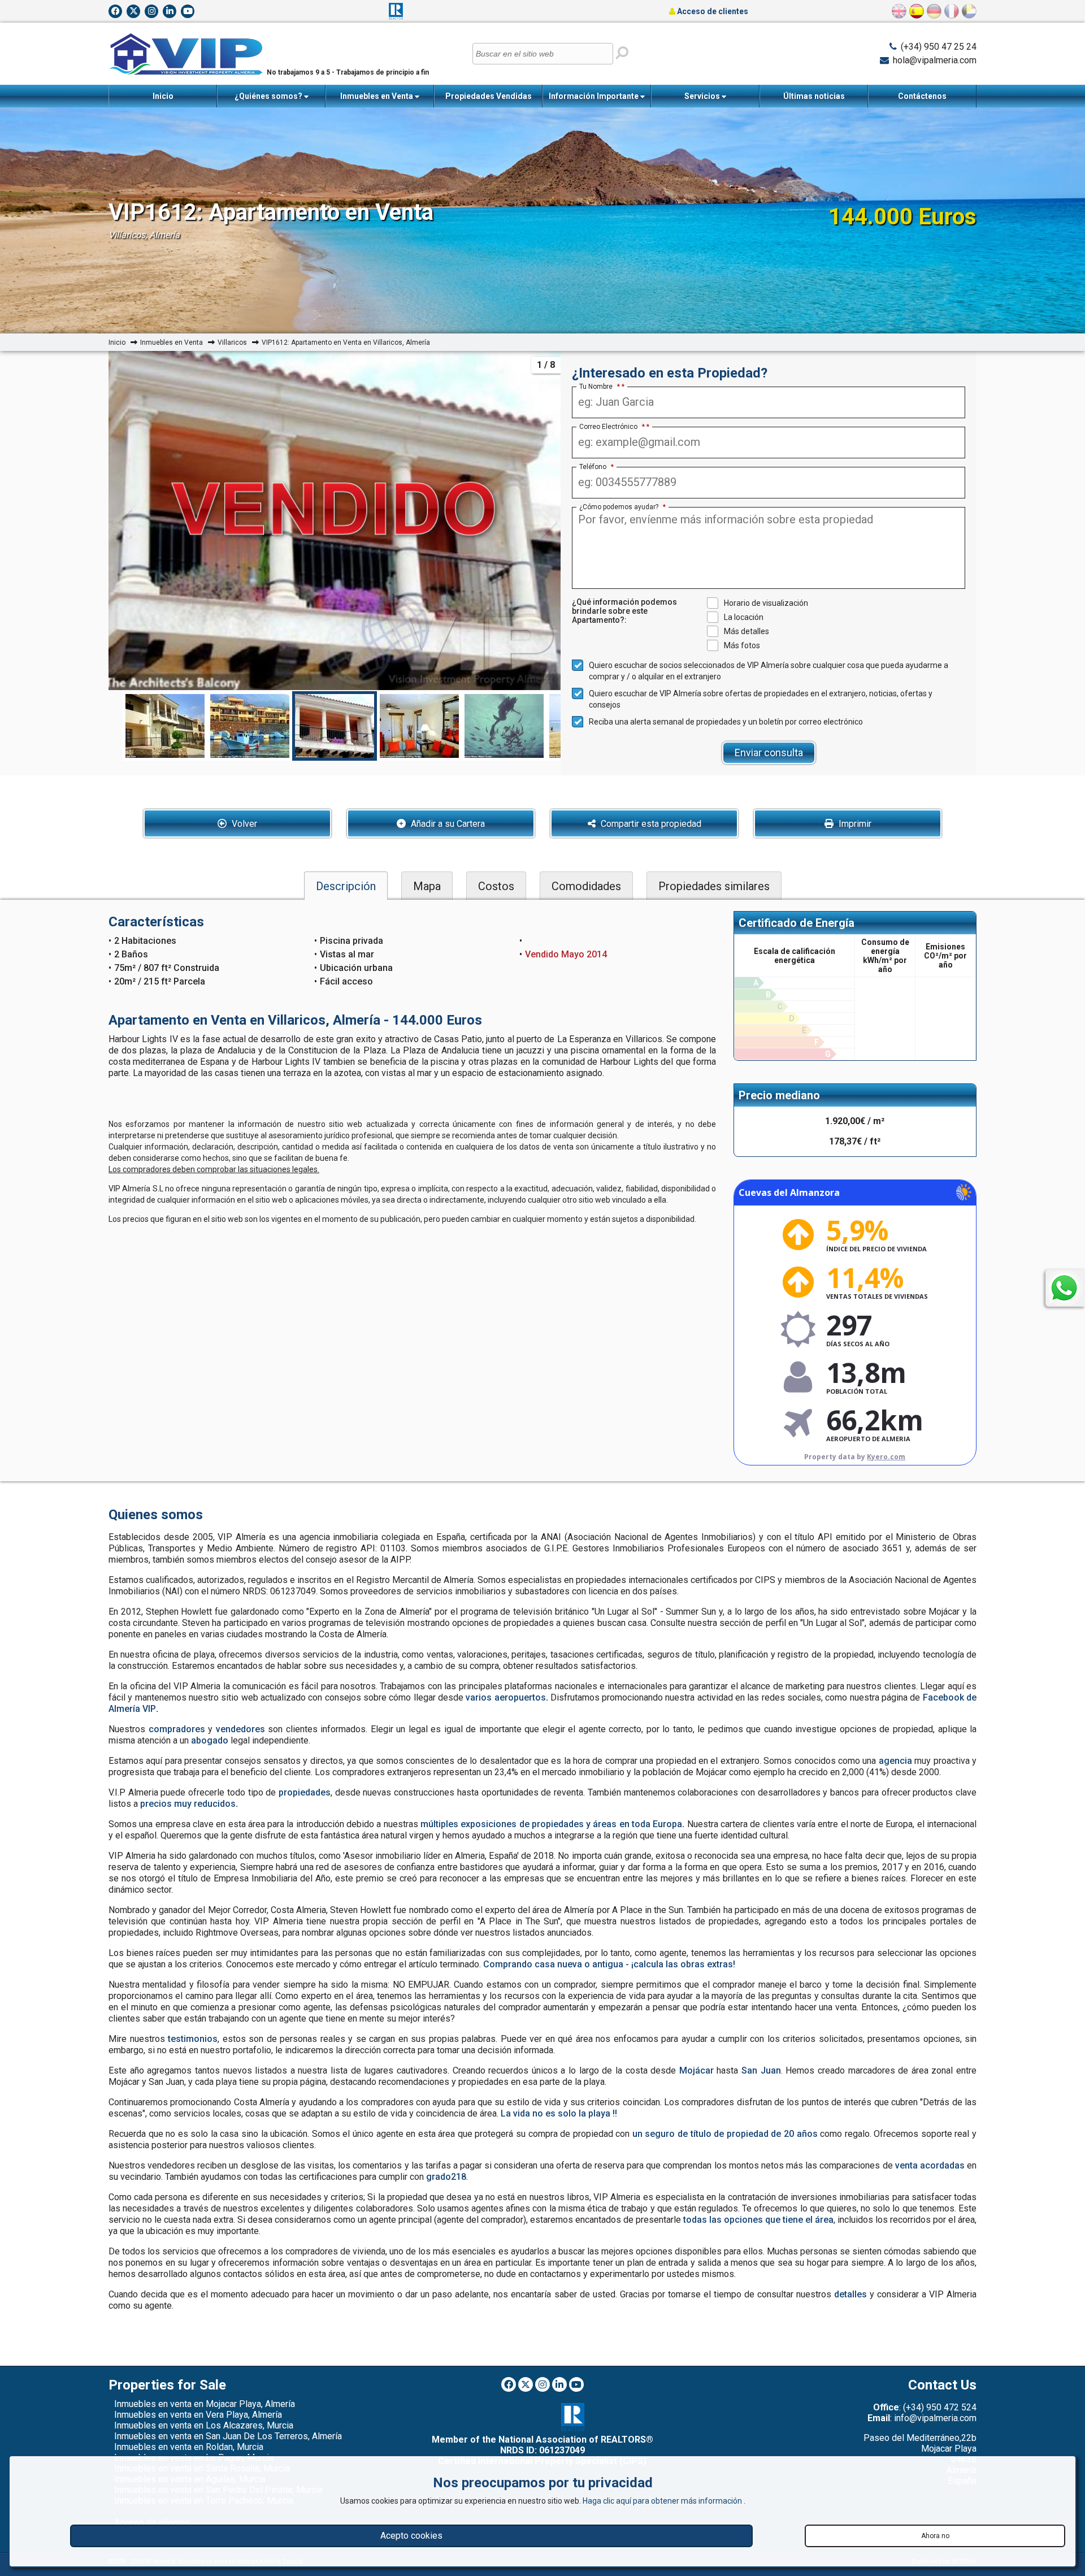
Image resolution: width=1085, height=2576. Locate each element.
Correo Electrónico (612, 427)
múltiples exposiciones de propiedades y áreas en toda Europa (551, 1824)
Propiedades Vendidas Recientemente (489, 99)
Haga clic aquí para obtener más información (663, 2501)
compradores (177, 1729)
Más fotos (742, 645)
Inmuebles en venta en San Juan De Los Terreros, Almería (228, 2436)
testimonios (193, 2039)
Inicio (163, 96)
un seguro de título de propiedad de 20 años (725, 2134)
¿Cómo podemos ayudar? (622, 507)
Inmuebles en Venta (377, 96)
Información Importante (594, 96)
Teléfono (596, 467)
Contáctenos (922, 96)
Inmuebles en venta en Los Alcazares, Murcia (204, 2425)
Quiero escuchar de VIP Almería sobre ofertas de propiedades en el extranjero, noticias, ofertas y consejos (761, 699)
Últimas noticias (814, 96)
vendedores (240, 1729)
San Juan (761, 2070)
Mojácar (696, 2070)
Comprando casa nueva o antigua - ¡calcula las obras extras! (609, 1964)
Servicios (703, 96)
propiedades (305, 1792)
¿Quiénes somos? (269, 96)
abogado (210, 1740)
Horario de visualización (766, 603)
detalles (850, 2294)
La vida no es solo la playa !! (559, 2113)
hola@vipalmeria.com (935, 60)
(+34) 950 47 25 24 (939, 47)
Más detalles (747, 631)
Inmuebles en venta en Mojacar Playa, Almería (205, 2404)
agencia (895, 1761)
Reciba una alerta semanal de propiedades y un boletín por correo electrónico (726, 722)
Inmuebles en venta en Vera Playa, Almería (198, 2415)
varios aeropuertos (505, 1697)
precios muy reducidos (188, 1804)
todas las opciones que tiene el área (758, 2220)
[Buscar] (622, 53)
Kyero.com (886, 1457)
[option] (335, 726)
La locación (744, 617)
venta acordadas (930, 2165)
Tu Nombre (600, 387)
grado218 (446, 2177)
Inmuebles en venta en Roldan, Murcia (189, 2447)
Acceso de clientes (712, 11)
